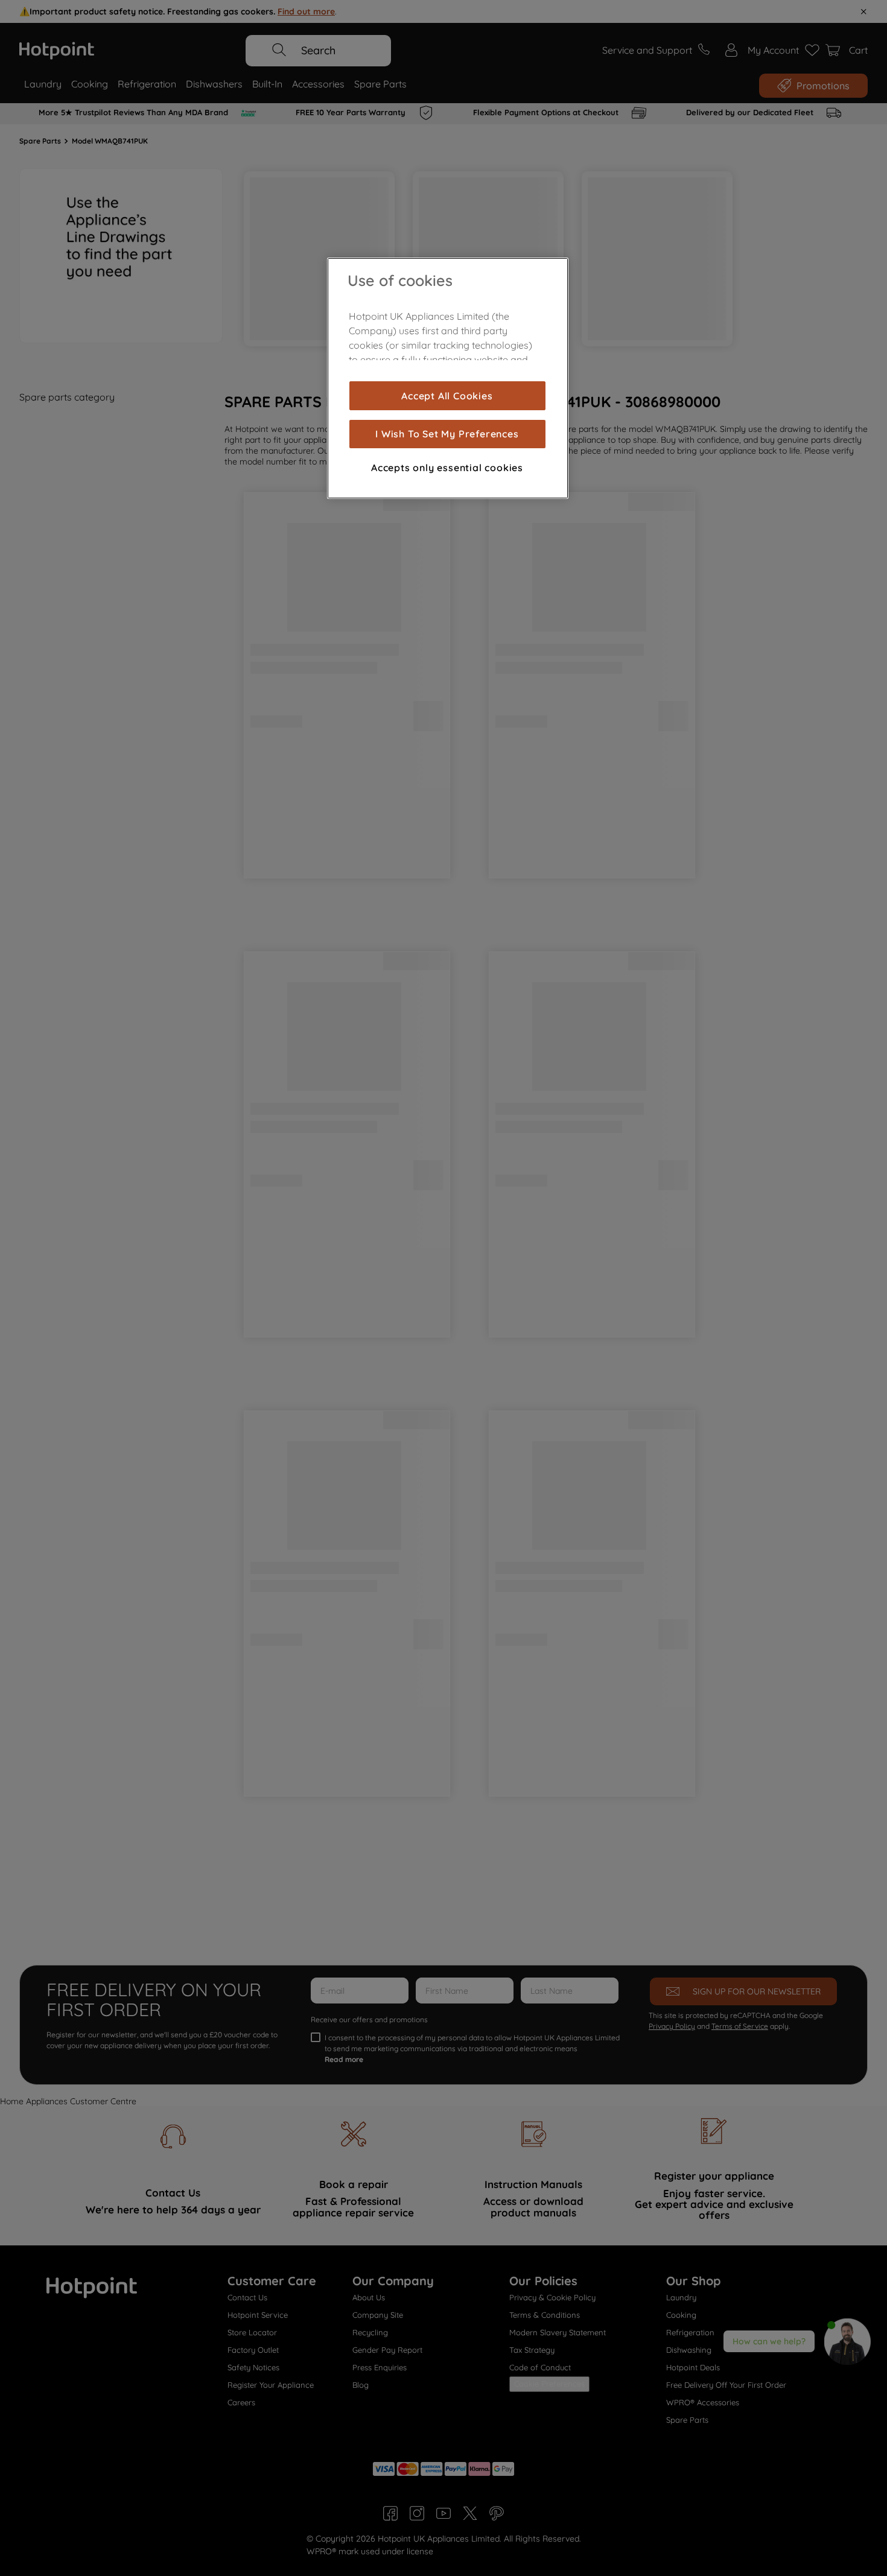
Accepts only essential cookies (447, 468)
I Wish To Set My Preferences (447, 434)
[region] (448, 378)
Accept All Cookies (447, 396)
